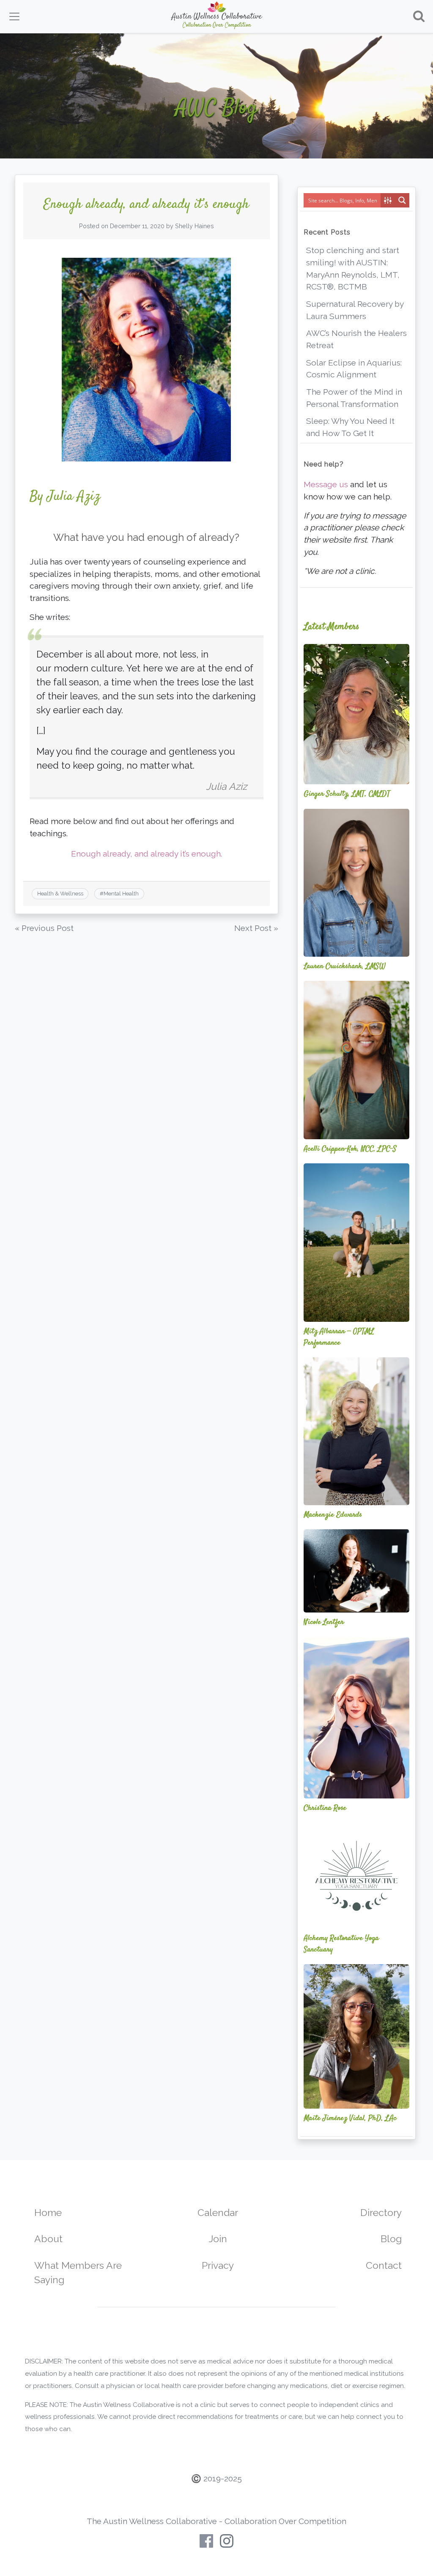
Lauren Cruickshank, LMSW (345, 966)
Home (48, 2212)
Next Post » (256, 928)
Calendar (218, 2212)
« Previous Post (44, 928)
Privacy (218, 2265)
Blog (391, 2239)
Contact (384, 2265)
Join (218, 2239)
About (48, 2239)
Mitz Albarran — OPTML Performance (339, 1337)
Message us (326, 484)
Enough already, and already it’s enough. (147, 854)
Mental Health (121, 894)
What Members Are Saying (78, 2273)
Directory (381, 2212)
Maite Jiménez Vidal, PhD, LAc (350, 2118)
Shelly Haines (195, 226)
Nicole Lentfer (324, 1622)
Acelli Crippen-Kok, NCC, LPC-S (350, 1149)
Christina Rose (325, 1808)
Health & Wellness (60, 894)
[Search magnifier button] (402, 200)
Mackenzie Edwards (333, 1515)
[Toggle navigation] (14, 16)
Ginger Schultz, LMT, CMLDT (347, 794)
